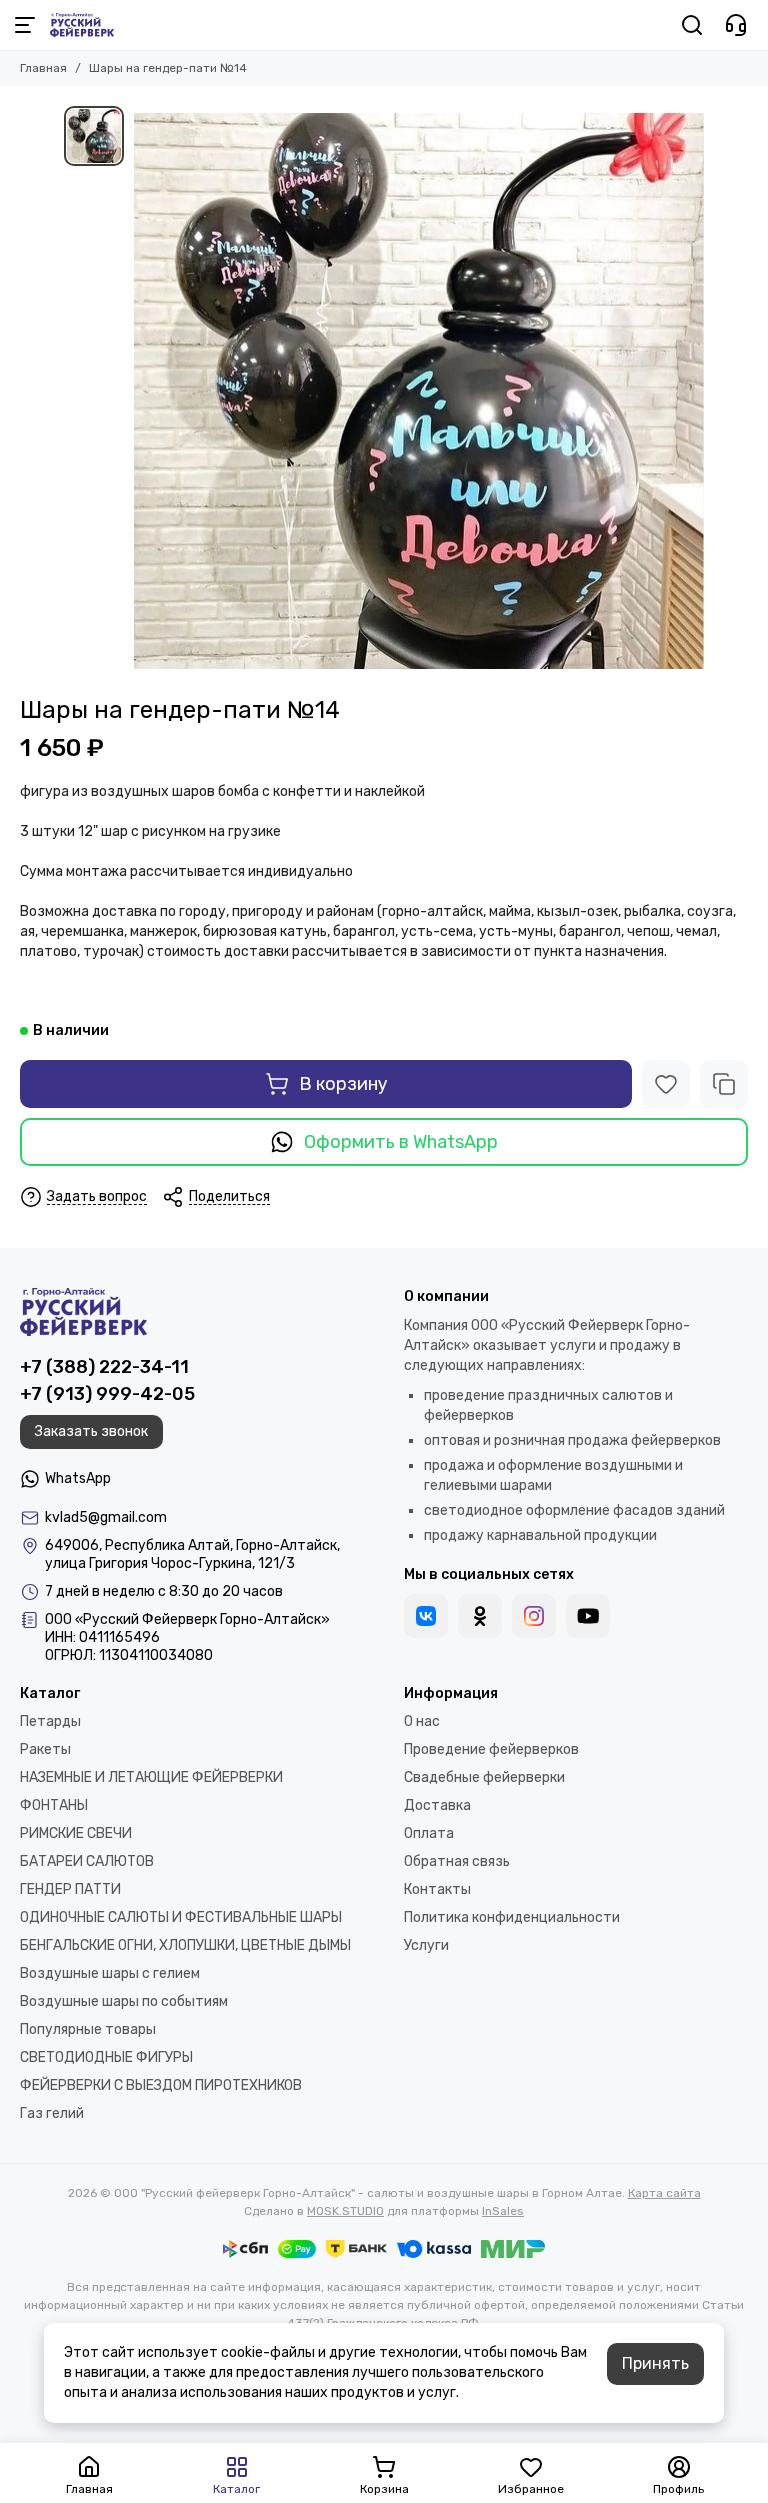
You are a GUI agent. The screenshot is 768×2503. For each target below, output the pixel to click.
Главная (43, 68)
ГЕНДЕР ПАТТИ (70, 1889)
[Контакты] (736, 25)
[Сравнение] (724, 1084)
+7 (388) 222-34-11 (104, 1367)
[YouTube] (588, 1616)
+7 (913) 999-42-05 (107, 1394)
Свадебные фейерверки (484, 1777)
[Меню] (25, 25)
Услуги (426, 1945)
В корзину (343, 1084)
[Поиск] (692, 25)
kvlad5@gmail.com (106, 1517)
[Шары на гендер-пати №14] (419, 391)
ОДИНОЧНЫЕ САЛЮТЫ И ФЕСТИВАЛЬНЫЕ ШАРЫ (181, 1917)
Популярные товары (88, 2029)
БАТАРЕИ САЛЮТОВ (87, 1861)
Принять (655, 2363)
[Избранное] (666, 1084)
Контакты (437, 1889)
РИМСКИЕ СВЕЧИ (76, 1833)
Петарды (50, 1721)
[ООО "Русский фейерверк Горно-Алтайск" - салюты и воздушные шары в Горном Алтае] (82, 25)
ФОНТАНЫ (54, 1805)
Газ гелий (52, 2113)
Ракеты (45, 1749)
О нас (422, 1721)
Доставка (437, 1805)
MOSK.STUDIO (345, 2211)
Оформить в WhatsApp (401, 1142)
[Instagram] (534, 1616)
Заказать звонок (91, 1431)
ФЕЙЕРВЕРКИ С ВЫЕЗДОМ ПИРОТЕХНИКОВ (161, 2085)
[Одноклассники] (480, 1616)
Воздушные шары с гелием (110, 1973)
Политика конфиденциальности (512, 1917)
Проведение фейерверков (491, 1749)
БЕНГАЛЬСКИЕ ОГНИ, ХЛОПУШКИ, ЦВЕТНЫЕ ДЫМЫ (185, 1945)
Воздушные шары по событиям (124, 2001)
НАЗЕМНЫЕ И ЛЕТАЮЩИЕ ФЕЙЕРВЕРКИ (151, 1777)
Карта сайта (664, 2193)
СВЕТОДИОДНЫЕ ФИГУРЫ (106, 2057)
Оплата (429, 1833)
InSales (503, 2211)
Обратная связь (457, 1861)
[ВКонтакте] (426, 1616)
